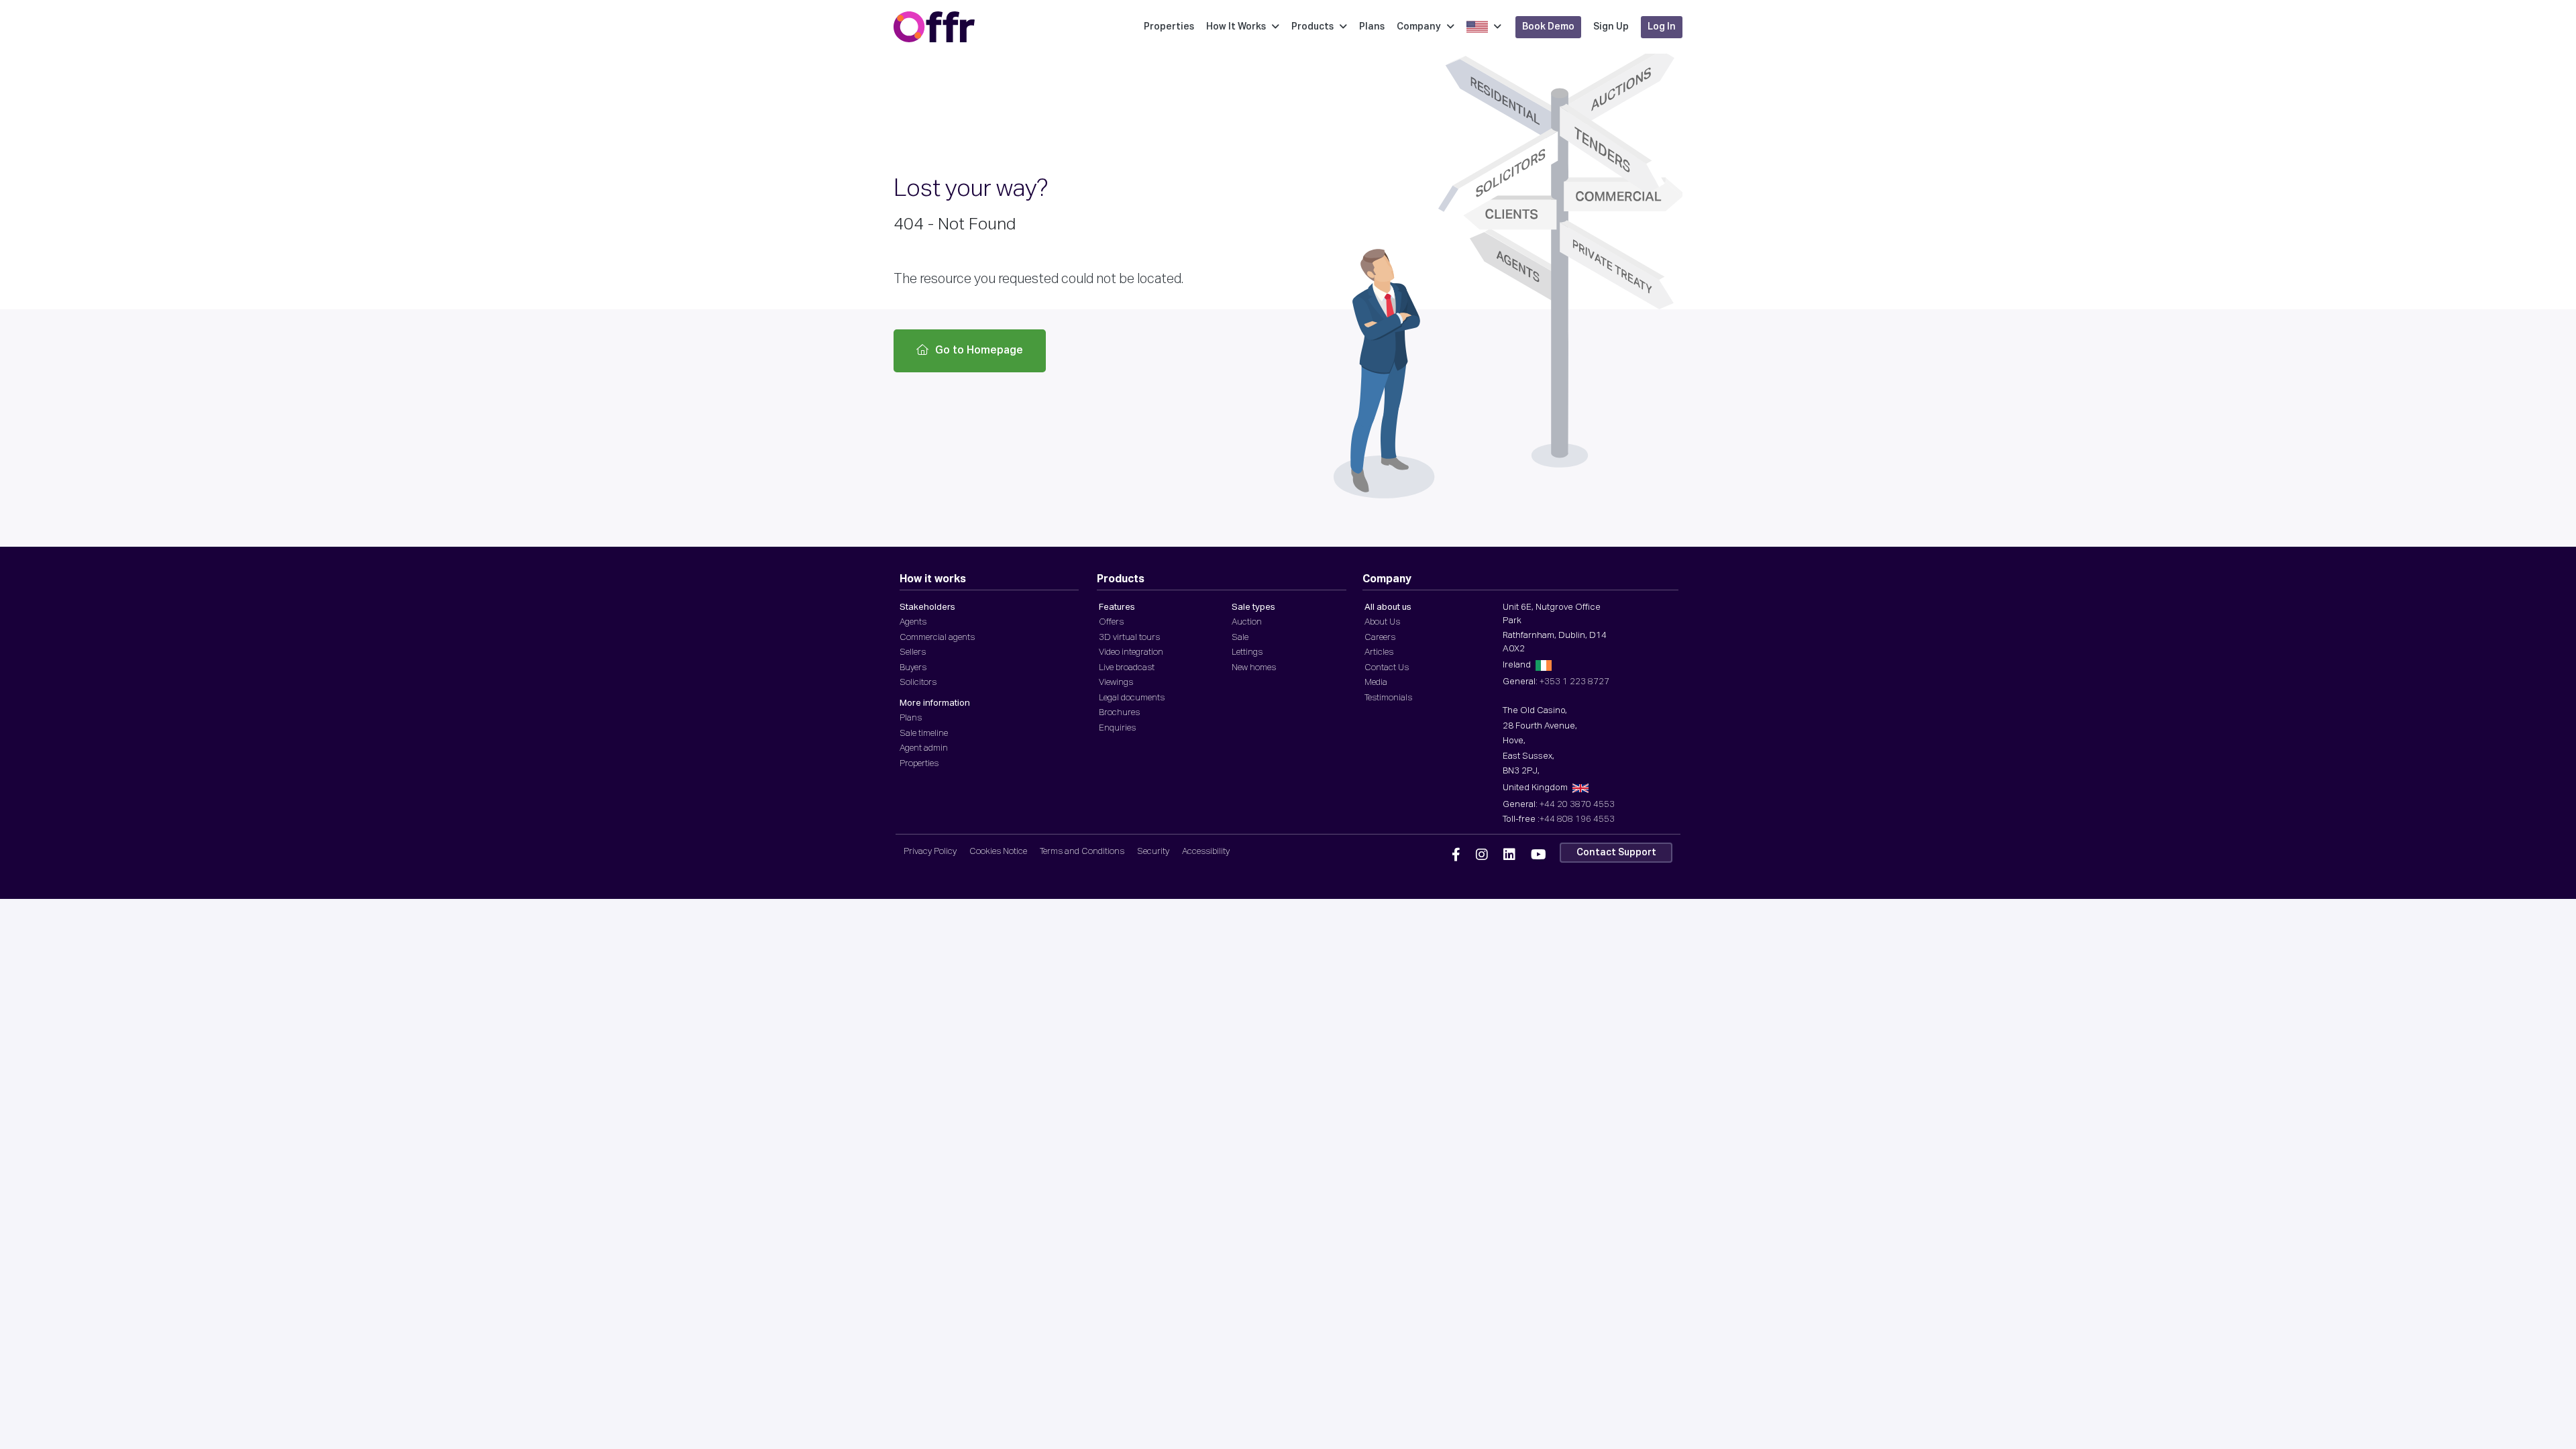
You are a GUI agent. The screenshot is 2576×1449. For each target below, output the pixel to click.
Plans (1372, 27)
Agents (913, 622)
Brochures (1119, 713)
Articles (1379, 652)
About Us (1382, 622)
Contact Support (1616, 853)
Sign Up (1611, 27)
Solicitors (918, 683)
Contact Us (1387, 668)
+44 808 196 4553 (1577, 819)
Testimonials (1388, 698)
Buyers (913, 668)
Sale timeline (924, 734)
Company (1419, 27)
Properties (1169, 27)
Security (1153, 852)
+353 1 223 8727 (1574, 682)
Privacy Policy (930, 852)
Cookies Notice (998, 852)
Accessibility (1206, 852)
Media (1376, 683)
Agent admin (924, 748)
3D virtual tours (1129, 638)
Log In (1662, 27)
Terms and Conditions (1082, 852)
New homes (1254, 668)
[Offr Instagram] (1482, 855)
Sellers (913, 652)
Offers (1111, 622)
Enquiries (1117, 728)
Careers (1380, 638)
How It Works (1236, 27)
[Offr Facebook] (1456, 855)
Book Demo (1548, 27)
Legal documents (1132, 698)
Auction (1247, 622)
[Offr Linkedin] (1509, 855)
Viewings (1116, 683)
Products (1312, 27)
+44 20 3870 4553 (1577, 805)
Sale (1240, 638)
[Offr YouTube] (1539, 855)
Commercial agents (937, 638)
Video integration (1131, 652)
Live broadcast (1127, 668)
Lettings (1247, 652)
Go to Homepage (979, 351)
